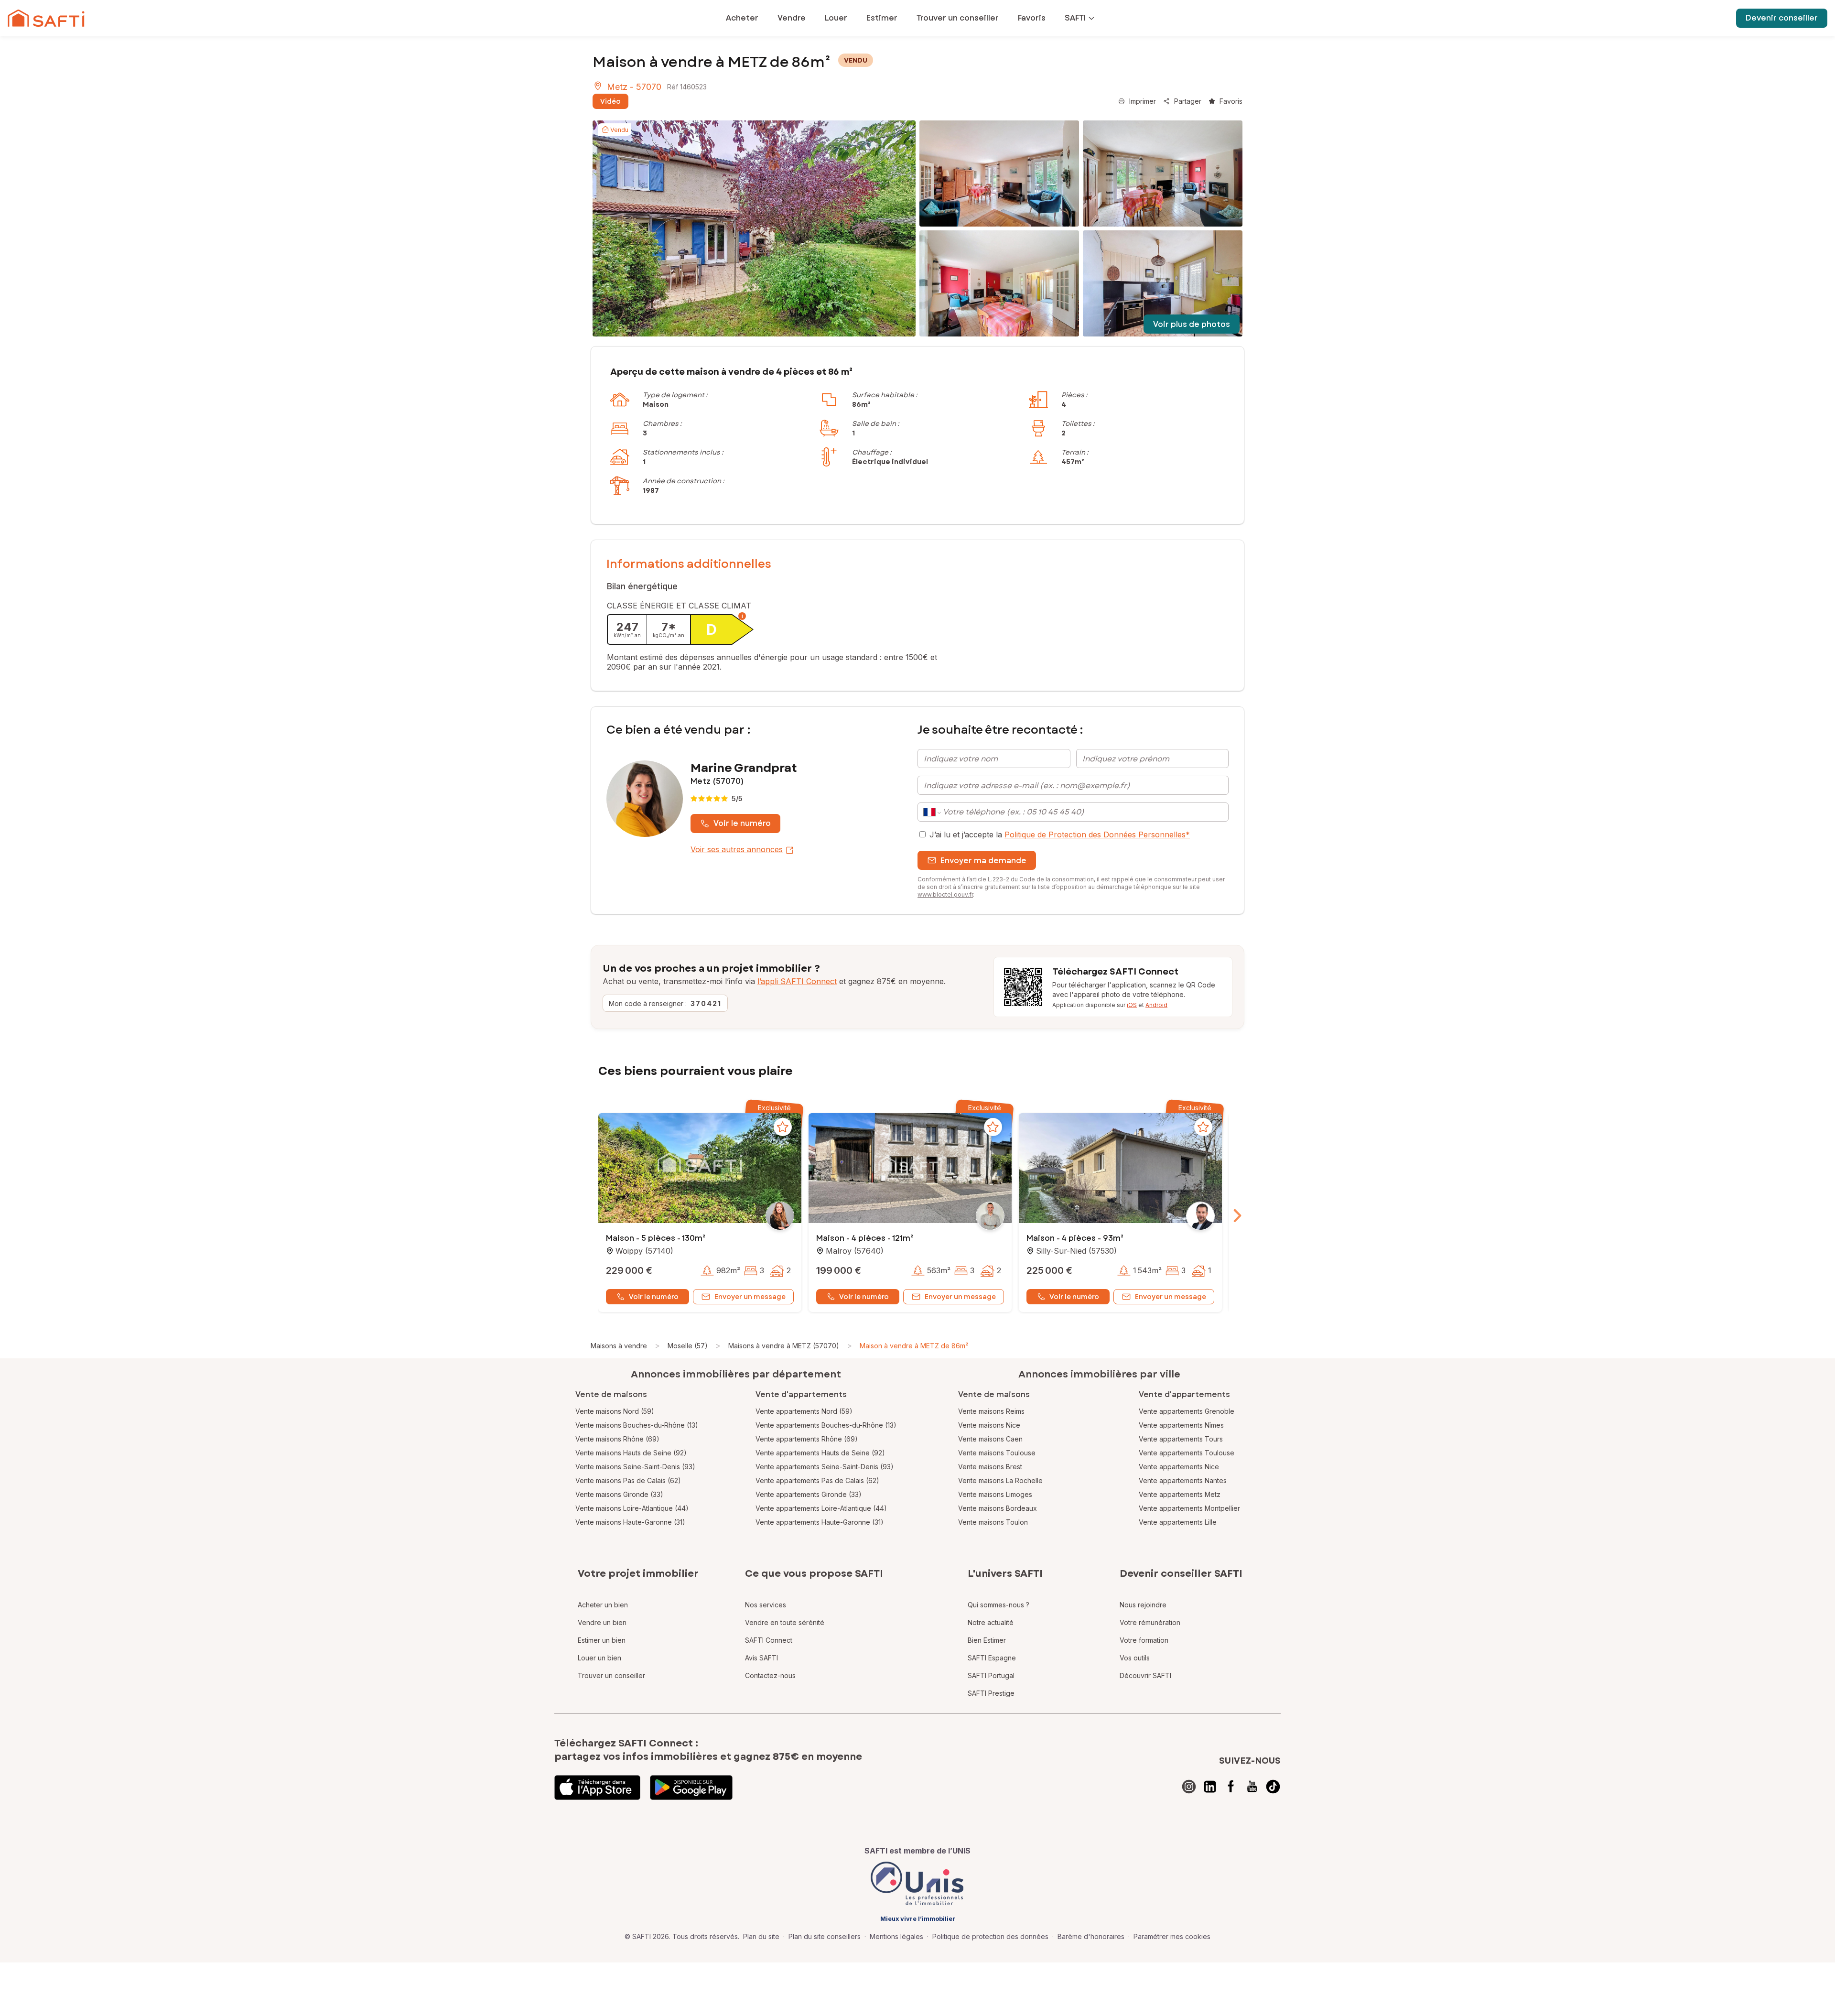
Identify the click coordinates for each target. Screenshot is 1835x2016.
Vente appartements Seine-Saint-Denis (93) (825, 1467)
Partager (1188, 101)
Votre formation (1144, 1640)
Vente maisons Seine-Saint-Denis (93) (635, 1467)
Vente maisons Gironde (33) (619, 1494)
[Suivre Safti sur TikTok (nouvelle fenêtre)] (1273, 1787)
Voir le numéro (742, 823)
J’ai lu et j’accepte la (1060, 835)
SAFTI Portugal (991, 1675)
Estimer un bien (602, 1640)
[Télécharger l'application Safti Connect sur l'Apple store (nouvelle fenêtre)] (597, 1788)
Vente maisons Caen (990, 1439)
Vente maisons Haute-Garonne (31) (630, 1522)
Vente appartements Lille (1178, 1522)
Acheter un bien (603, 1605)
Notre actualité (991, 1622)
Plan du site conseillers (825, 1936)
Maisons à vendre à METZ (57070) (784, 1346)
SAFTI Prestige (991, 1693)
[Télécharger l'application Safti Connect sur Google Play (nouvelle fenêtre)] (691, 1788)
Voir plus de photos (1192, 324)
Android (1156, 1005)
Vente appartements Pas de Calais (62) (817, 1480)
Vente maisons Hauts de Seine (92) (631, 1453)
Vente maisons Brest (990, 1467)
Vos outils (1135, 1658)
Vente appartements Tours (1181, 1439)
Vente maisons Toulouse (997, 1453)
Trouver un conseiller (611, 1675)
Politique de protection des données (990, 1936)
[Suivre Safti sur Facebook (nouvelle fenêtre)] (1231, 1787)
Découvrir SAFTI (1145, 1675)
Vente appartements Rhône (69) (807, 1439)
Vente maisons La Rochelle (1000, 1480)
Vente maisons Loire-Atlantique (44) (632, 1508)
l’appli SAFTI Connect (797, 981)
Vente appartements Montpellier (1189, 1508)
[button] (700, 1169)
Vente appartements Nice (1179, 1467)
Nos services (766, 1605)
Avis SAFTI (761, 1658)
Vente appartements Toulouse (1187, 1453)
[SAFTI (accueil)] (46, 18)
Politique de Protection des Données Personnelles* (1097, 835)
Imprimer (1143, 101)
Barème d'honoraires (1091, 1936)
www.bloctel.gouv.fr (945, 894)
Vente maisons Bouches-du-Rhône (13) (637, 1425)
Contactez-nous (770, 1675)
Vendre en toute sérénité (785, 1622)
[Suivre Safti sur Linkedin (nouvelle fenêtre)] (1210, 1787)
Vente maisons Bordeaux (998, 1508)
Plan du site (761, 1936)
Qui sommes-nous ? (998, 1605)
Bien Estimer (987, 1640)
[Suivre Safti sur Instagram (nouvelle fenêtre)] (1189, 1787)
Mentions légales (896, 1936)
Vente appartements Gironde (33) (809, 1494)
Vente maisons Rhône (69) (617, 1439)
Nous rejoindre (1143, 1605)
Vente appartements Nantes (1183, 1480)
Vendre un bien (602, 1622)
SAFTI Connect (769, 1640)
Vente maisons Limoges (995, 1494)
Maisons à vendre (619, 1346)
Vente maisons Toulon (993, 1522)
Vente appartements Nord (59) (804, 1411)
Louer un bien (599, 1658)
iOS (1132, 1005)
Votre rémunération (1150, 1622)
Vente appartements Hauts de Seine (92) (820, 1453)
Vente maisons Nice (989, 1425)
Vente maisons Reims (991, 1411)
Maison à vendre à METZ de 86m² (914, 1346)
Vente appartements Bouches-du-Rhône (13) (826, 1425)
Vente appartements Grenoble (1187, 1411)
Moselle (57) (688, 1346)
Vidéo (610, 101)
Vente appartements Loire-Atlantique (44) (821, 1508)
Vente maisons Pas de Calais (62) (628, 1480)
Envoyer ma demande (983, 861)
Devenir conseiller (1782, 18)
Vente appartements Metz (1180, 1494)
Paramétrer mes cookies (1172, 1936)
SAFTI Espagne (992, 1658)
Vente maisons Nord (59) (615, 1411)
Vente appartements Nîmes (1181, 1425)
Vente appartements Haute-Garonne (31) (820, 1522)
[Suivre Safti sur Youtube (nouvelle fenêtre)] (1252, 1787)
